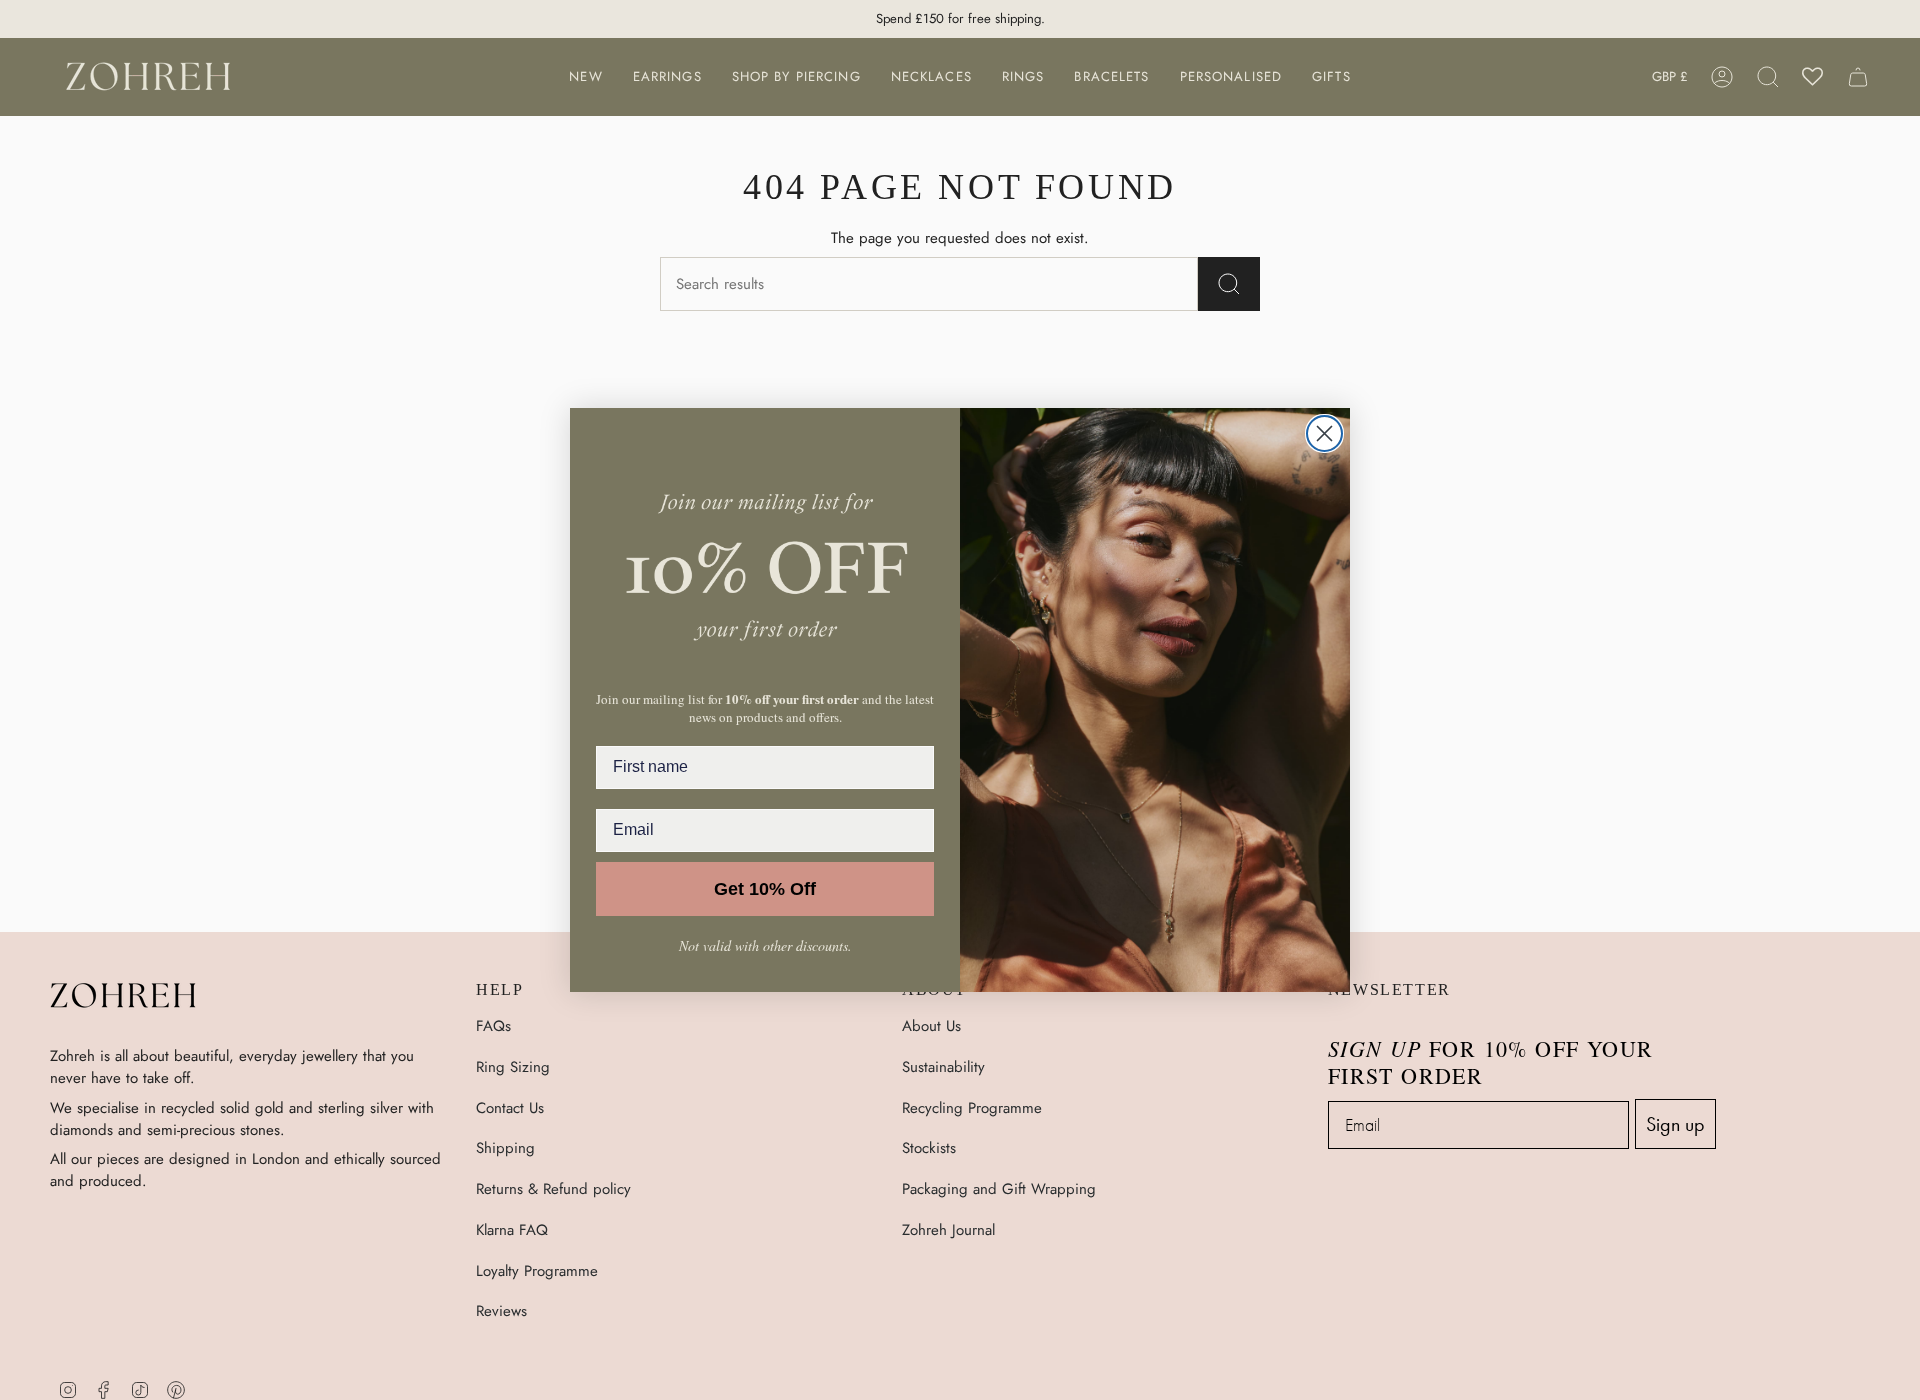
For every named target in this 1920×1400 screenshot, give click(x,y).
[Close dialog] (1324, 433)
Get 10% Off (765, 889)
